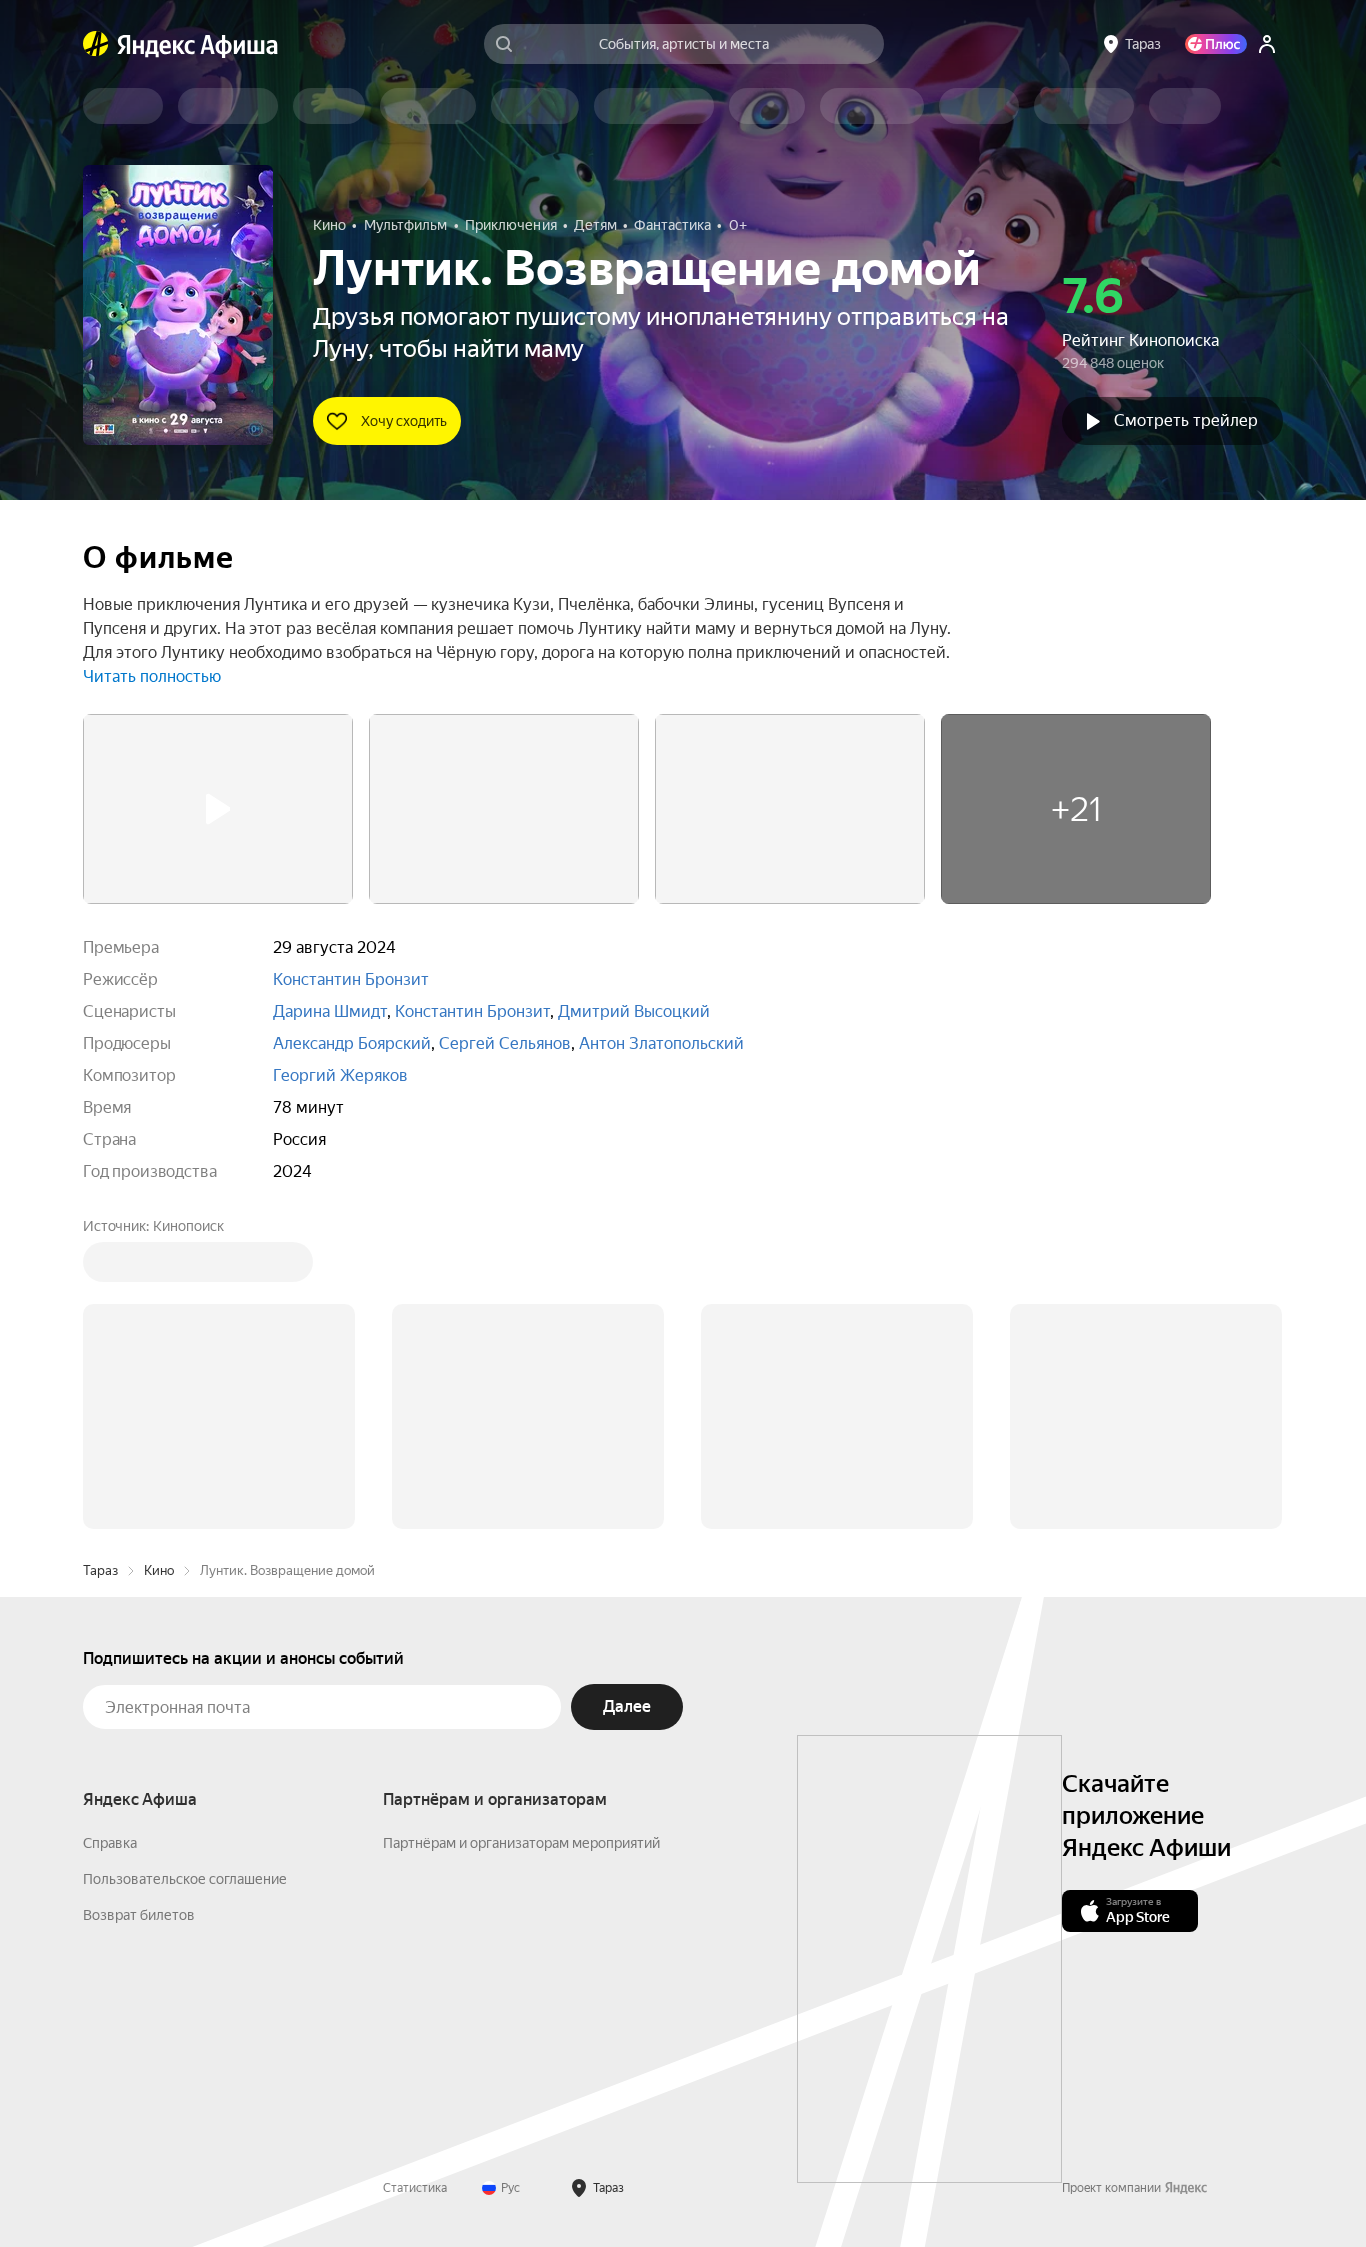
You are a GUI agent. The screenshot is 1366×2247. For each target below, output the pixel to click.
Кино (159, 1267)
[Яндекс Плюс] (1216, 44)
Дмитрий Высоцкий (634, 1011)
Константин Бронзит (351, 979)
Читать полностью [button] (152, 676)
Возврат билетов (139, 1612)
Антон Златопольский (661, 1043)
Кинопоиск (188, 1226)
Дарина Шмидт (330, 1011)
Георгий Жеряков (340, 1075)
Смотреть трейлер (1186, 420)
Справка (110, 1540)
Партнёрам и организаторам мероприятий (521, 1540)
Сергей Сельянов (505, 1043)
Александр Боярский (352, 1043)
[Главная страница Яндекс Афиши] (96, 44)
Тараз (100, 1267)
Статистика (415, 1885)
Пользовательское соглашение (185, 1576)
